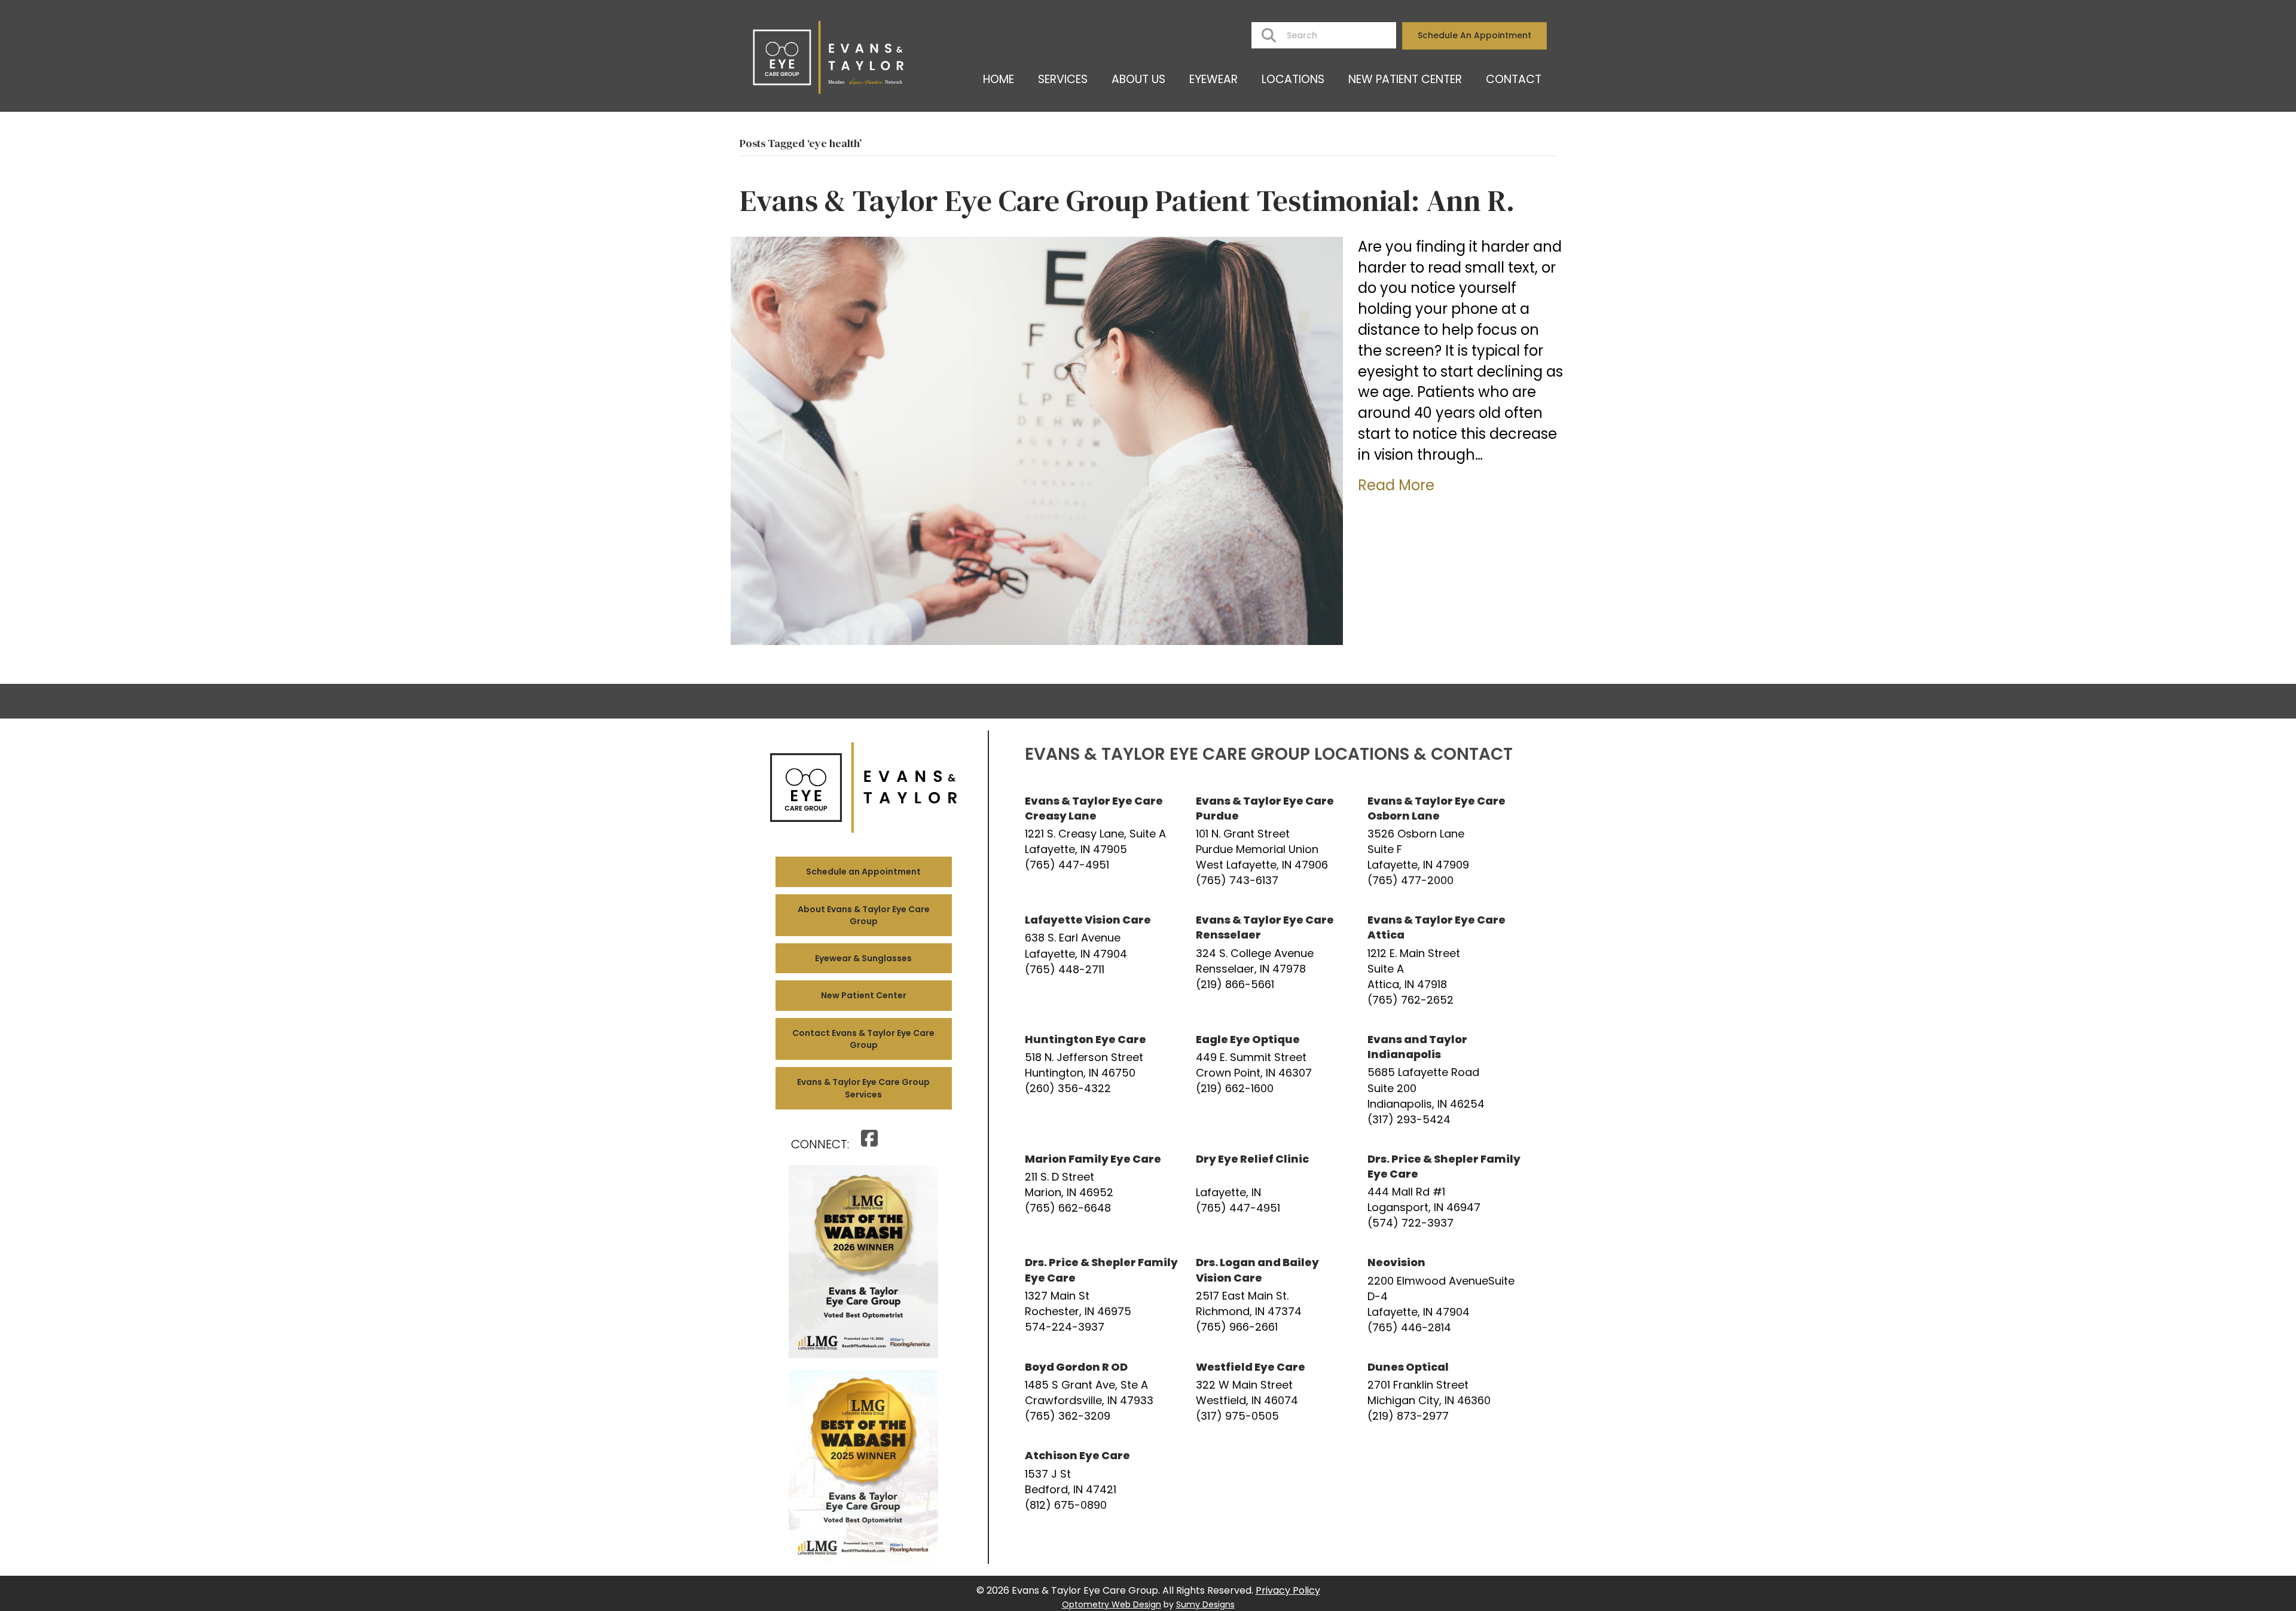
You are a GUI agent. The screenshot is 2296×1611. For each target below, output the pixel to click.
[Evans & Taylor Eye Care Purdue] (1272, 841)
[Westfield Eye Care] (1272, 1392)
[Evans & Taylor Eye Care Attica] (1444, 960)
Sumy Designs (1205, 1604)
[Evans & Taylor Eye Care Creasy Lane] (1101, 841)
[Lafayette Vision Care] (1101, 960)
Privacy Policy (1288, 1590)
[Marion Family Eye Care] (1101, 1191)
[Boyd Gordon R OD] (1101, 1392)
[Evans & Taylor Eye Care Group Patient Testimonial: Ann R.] (1037, 440)
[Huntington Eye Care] (1101, 1080)
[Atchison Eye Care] (1101, 1480)
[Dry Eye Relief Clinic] (1272, 1191)
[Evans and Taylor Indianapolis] (1444, 1080)
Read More (1396, 485)
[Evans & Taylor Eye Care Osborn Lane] (1444, 841)
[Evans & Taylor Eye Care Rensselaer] (1272, 960)
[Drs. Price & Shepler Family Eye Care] (1444, 1191)
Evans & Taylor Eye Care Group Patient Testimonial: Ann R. (1127, 201)
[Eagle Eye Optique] (1272, 1080)
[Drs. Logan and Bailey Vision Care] (1272, 1295)
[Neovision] (1444, 1295)
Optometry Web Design (1112, 1604)
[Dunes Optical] (1444, 1392)
